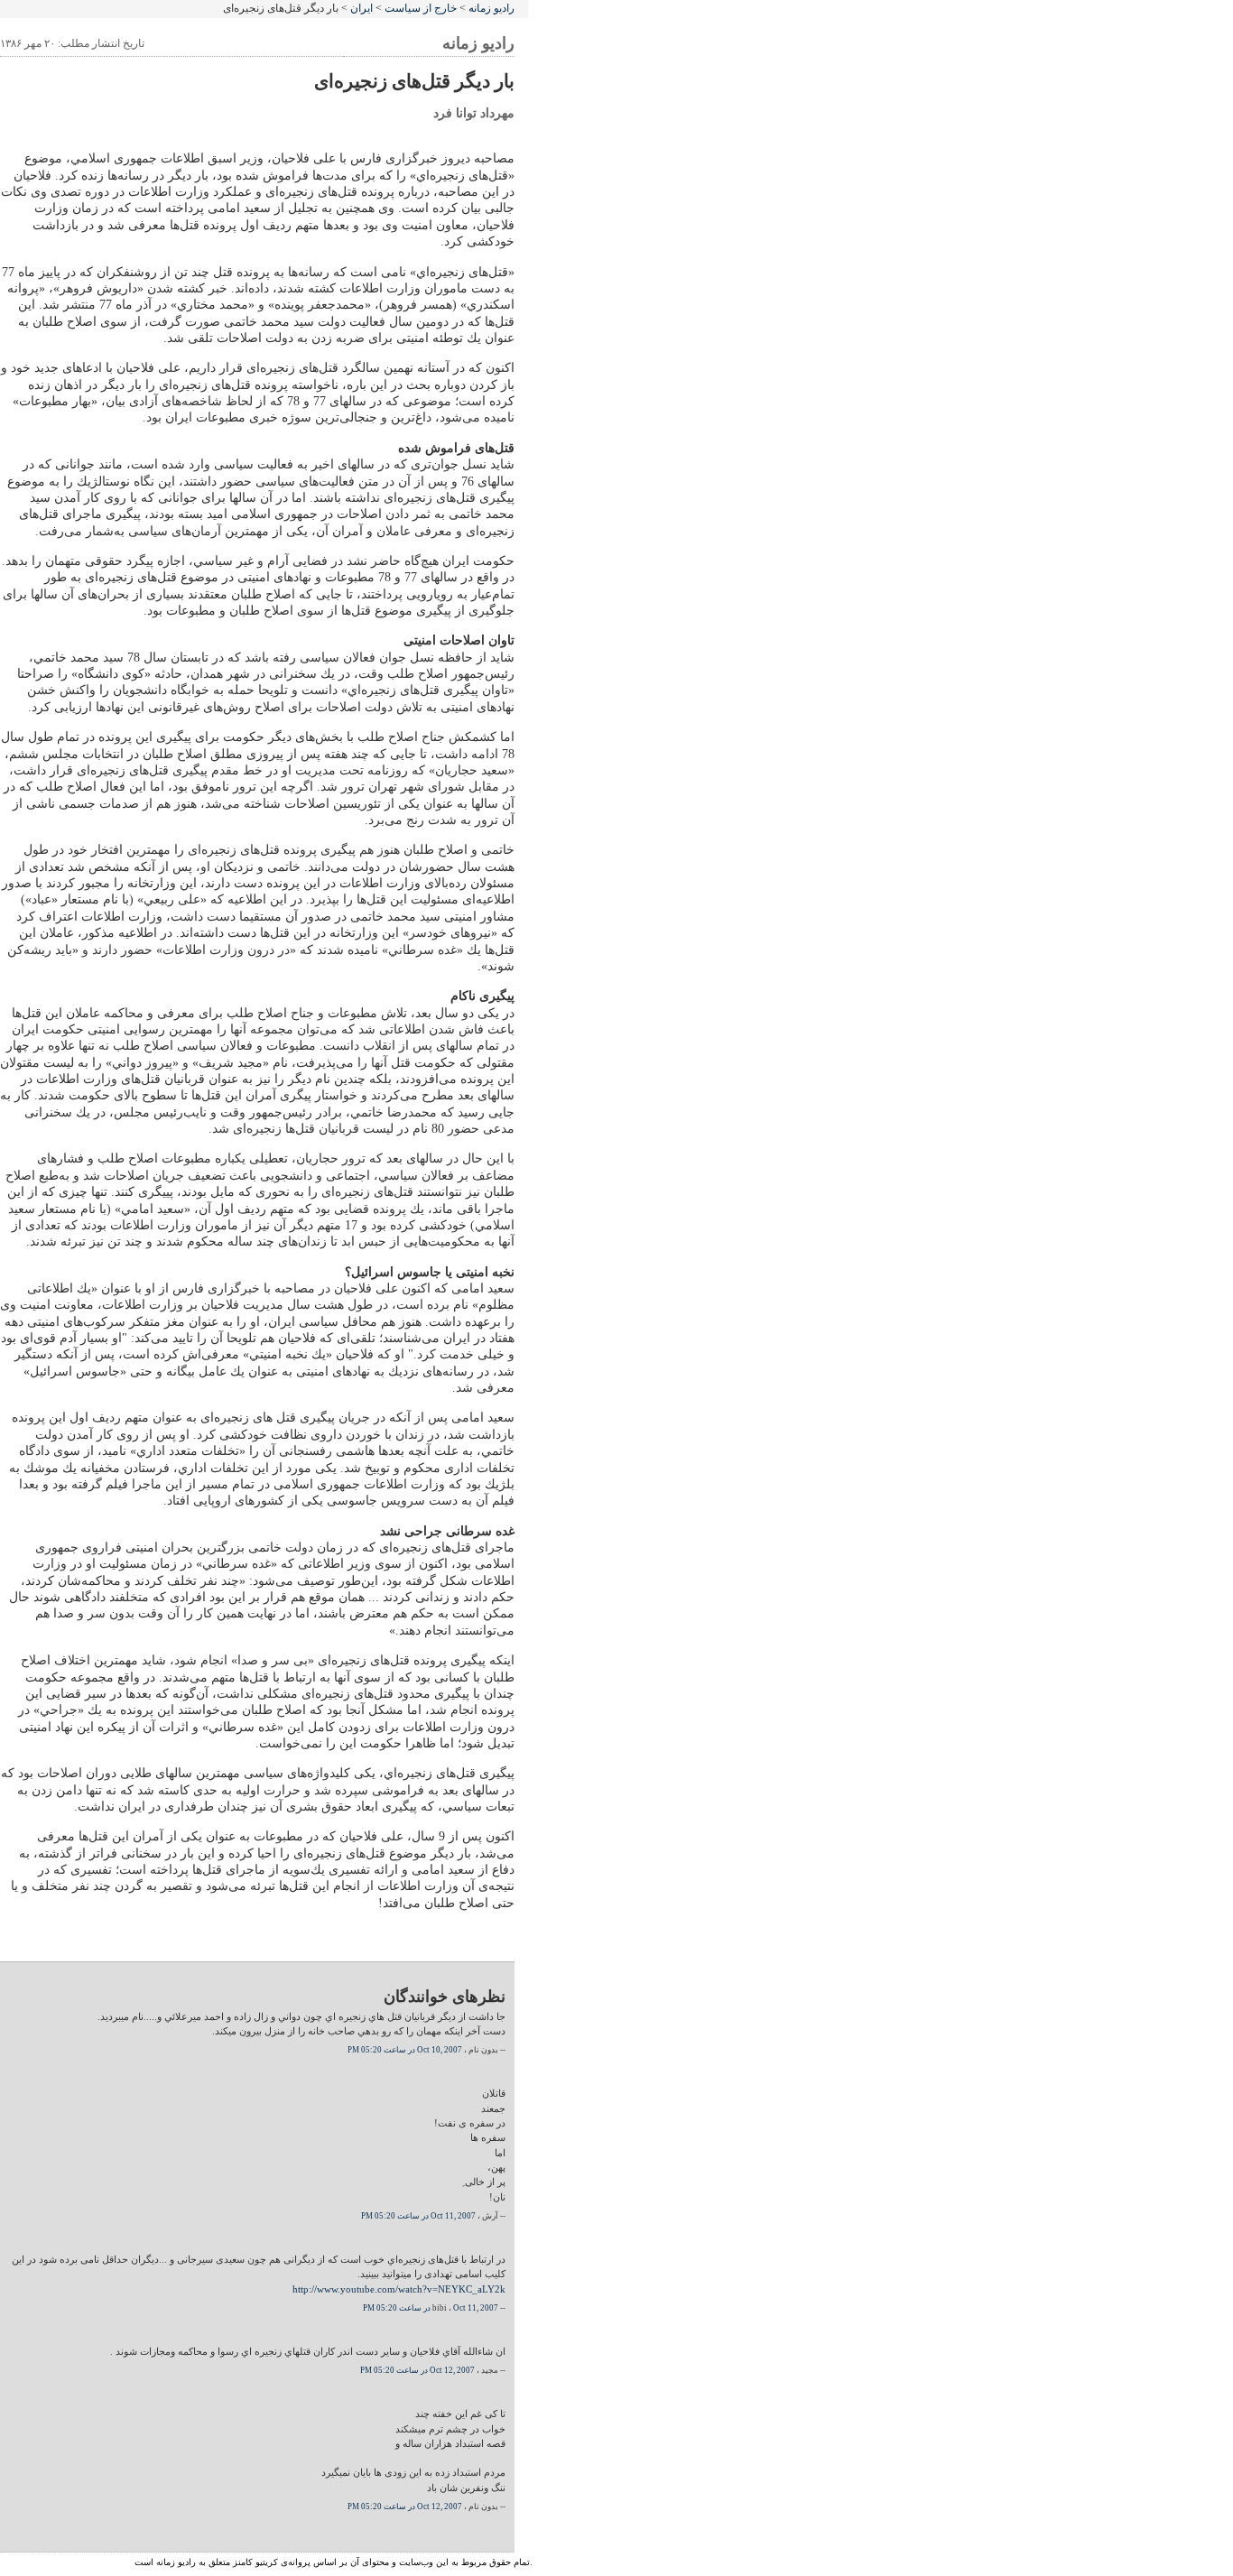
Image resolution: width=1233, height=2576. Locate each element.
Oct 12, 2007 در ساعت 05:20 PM (417, 2370)
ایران (362, 8)
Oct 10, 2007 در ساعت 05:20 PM (405, 2050)
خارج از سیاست (421, 8)
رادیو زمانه (491, 8)
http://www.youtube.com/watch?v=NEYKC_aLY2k (399, 2289)
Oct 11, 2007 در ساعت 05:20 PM (418, 2216)
